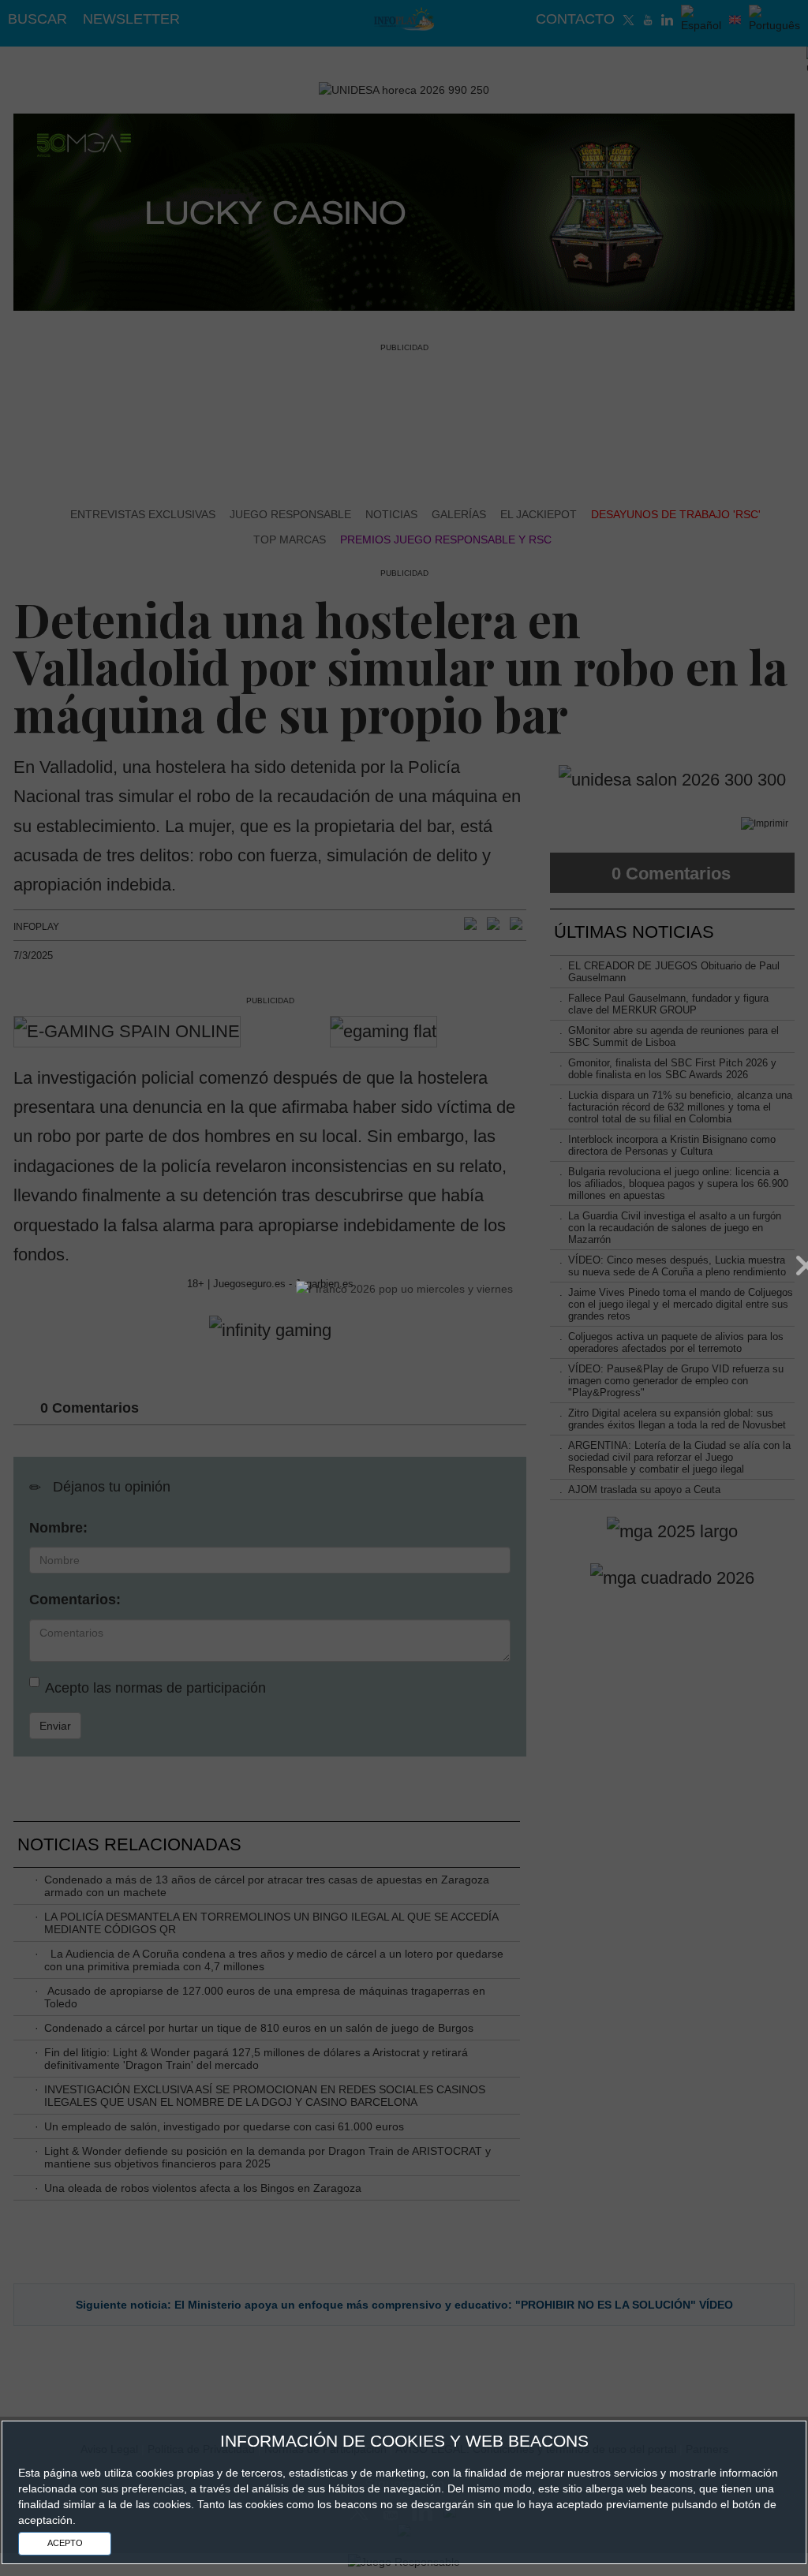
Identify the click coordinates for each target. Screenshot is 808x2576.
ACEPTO (65, 2543)
